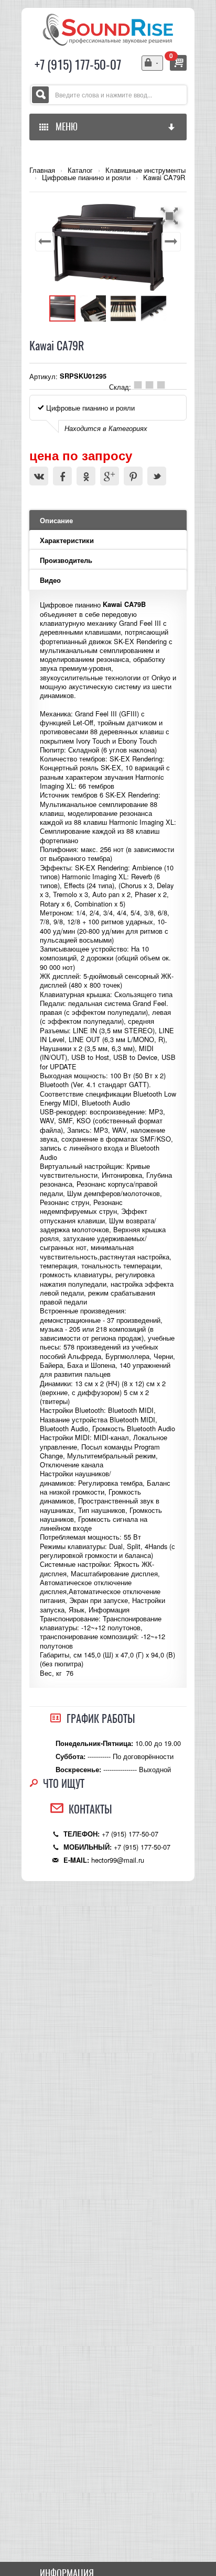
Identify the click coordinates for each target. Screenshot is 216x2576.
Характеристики (67, 540)
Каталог (80, 170)
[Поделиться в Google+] (110, 476)
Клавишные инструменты (145, 170)
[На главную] (108, 29)
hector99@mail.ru (118, 1860)
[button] (171, 216)
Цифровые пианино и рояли (86, 178)
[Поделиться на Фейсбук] (62, 476)
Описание (56, 521)
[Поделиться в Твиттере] (157, 476)
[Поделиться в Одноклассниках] (86, 476)
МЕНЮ (64, 126)
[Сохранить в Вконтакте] (39, 476)
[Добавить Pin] (133, 476)
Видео (50, 580)
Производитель (66, 560)
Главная (42, 170)
